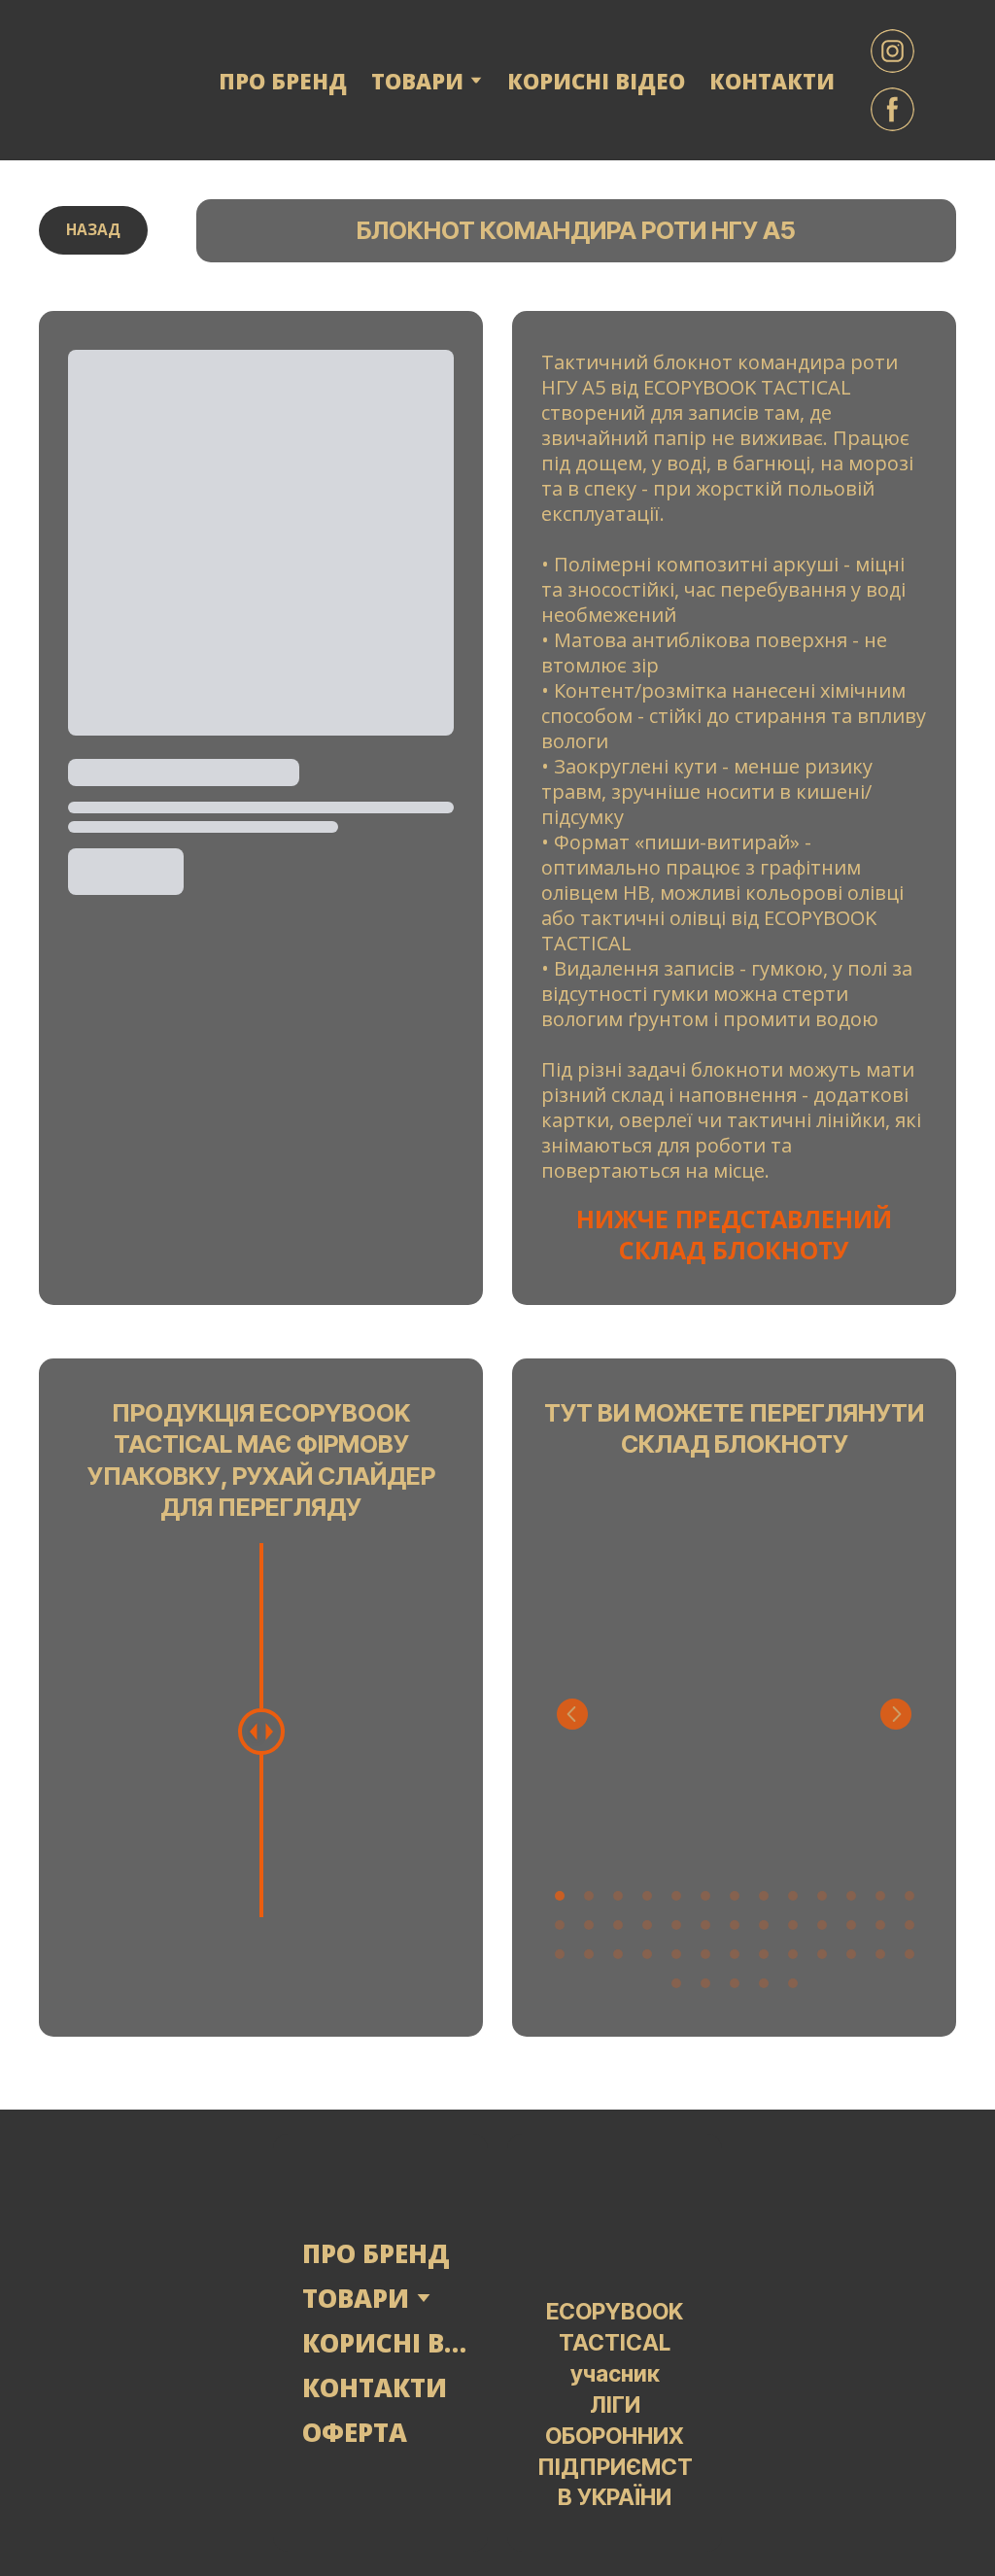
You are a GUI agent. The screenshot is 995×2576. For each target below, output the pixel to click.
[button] (892, 51)
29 (618, 1954)
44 (793, 1983)
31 (676, 1954)
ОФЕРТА (355, 2432)
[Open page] (146, 2343)
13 (909, 1896)
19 (705, 1925)
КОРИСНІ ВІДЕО (596, 81)
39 (909, 1954)
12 (880, 1896)
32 (705, 1954)
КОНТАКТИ (772, 81)
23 (822, 1925)
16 (618, 1925)
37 (851, 1954)
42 (735, 1983)
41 (705, 1983)
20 (735, 1925)
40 (676, 1983)
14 (560, 1925)
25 (880, 1925)
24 (851, 1925)
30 (647, 1954)
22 (793, 1925)
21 (764, 1925)
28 (589, 1954)
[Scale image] (734, 1671)
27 (560, 1954)
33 (735, 1954)
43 (764, 1983)
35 (793, 1954)
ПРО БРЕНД (283, 81)
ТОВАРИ (356, 2298)
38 (880, 1954)
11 (851, 1896)
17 (647, 1925)
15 (589, 1925)
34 (764, 1954)
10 (822, 1896)
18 (676, 1925)
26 (909, 1925)
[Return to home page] (111, 80)
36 (822, 1954)
